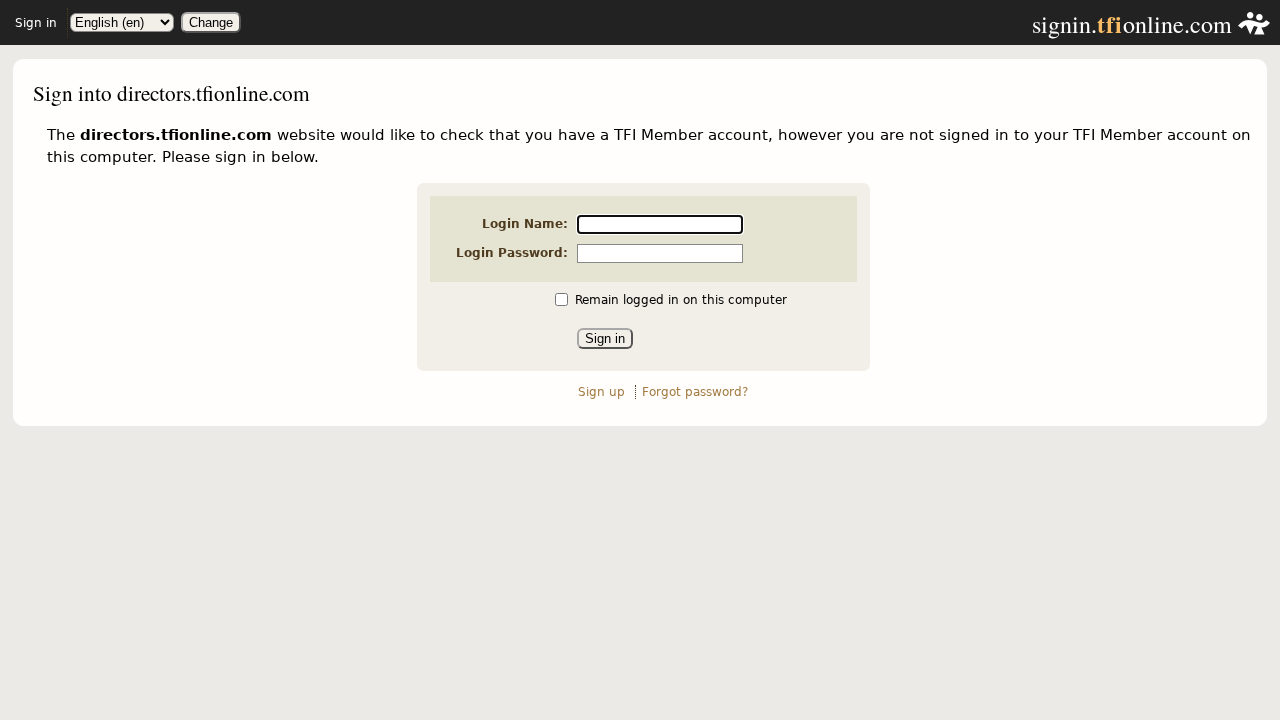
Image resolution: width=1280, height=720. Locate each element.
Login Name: (525, 224)
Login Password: (512, 253)
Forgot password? (695, 392)
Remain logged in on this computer (681, 300)
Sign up (601, 392)
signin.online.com (1135, 24)
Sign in (36, 23)
